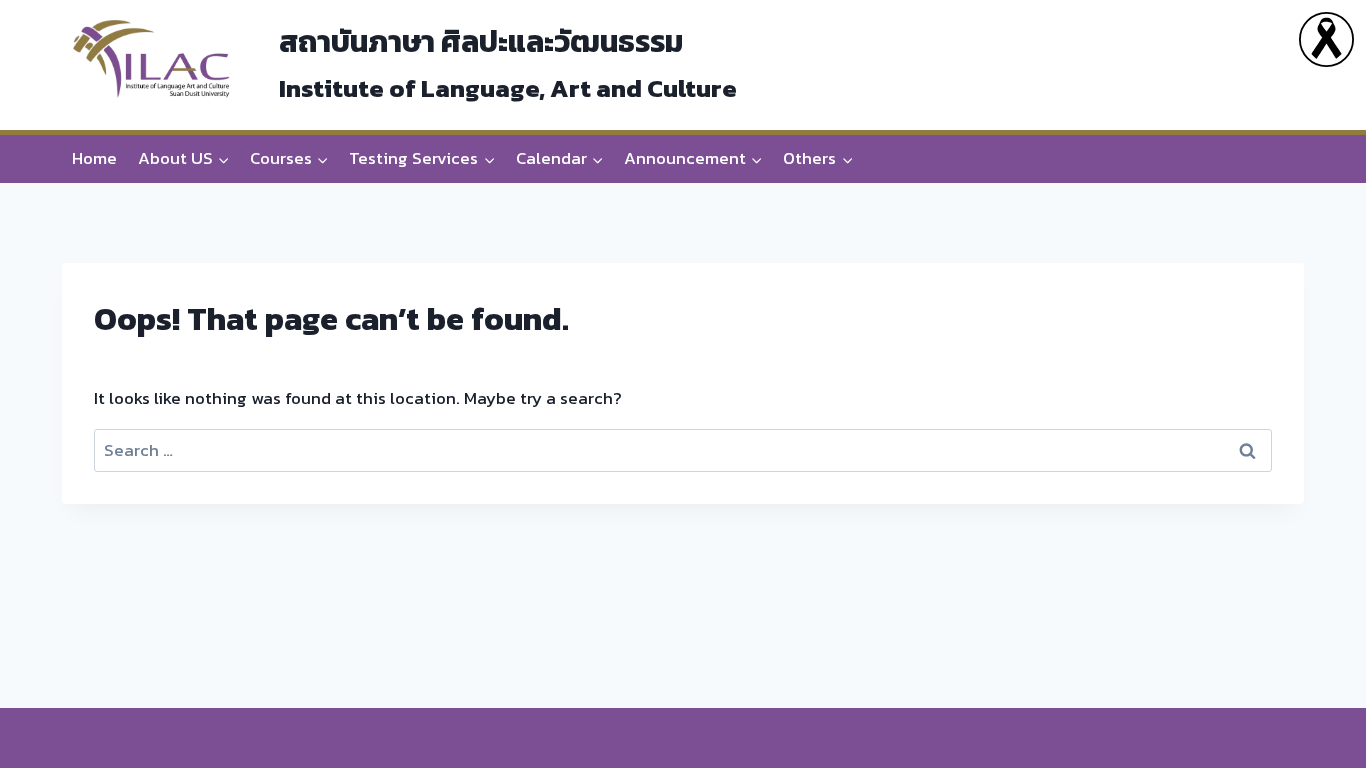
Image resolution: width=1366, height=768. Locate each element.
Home (94, 158)
